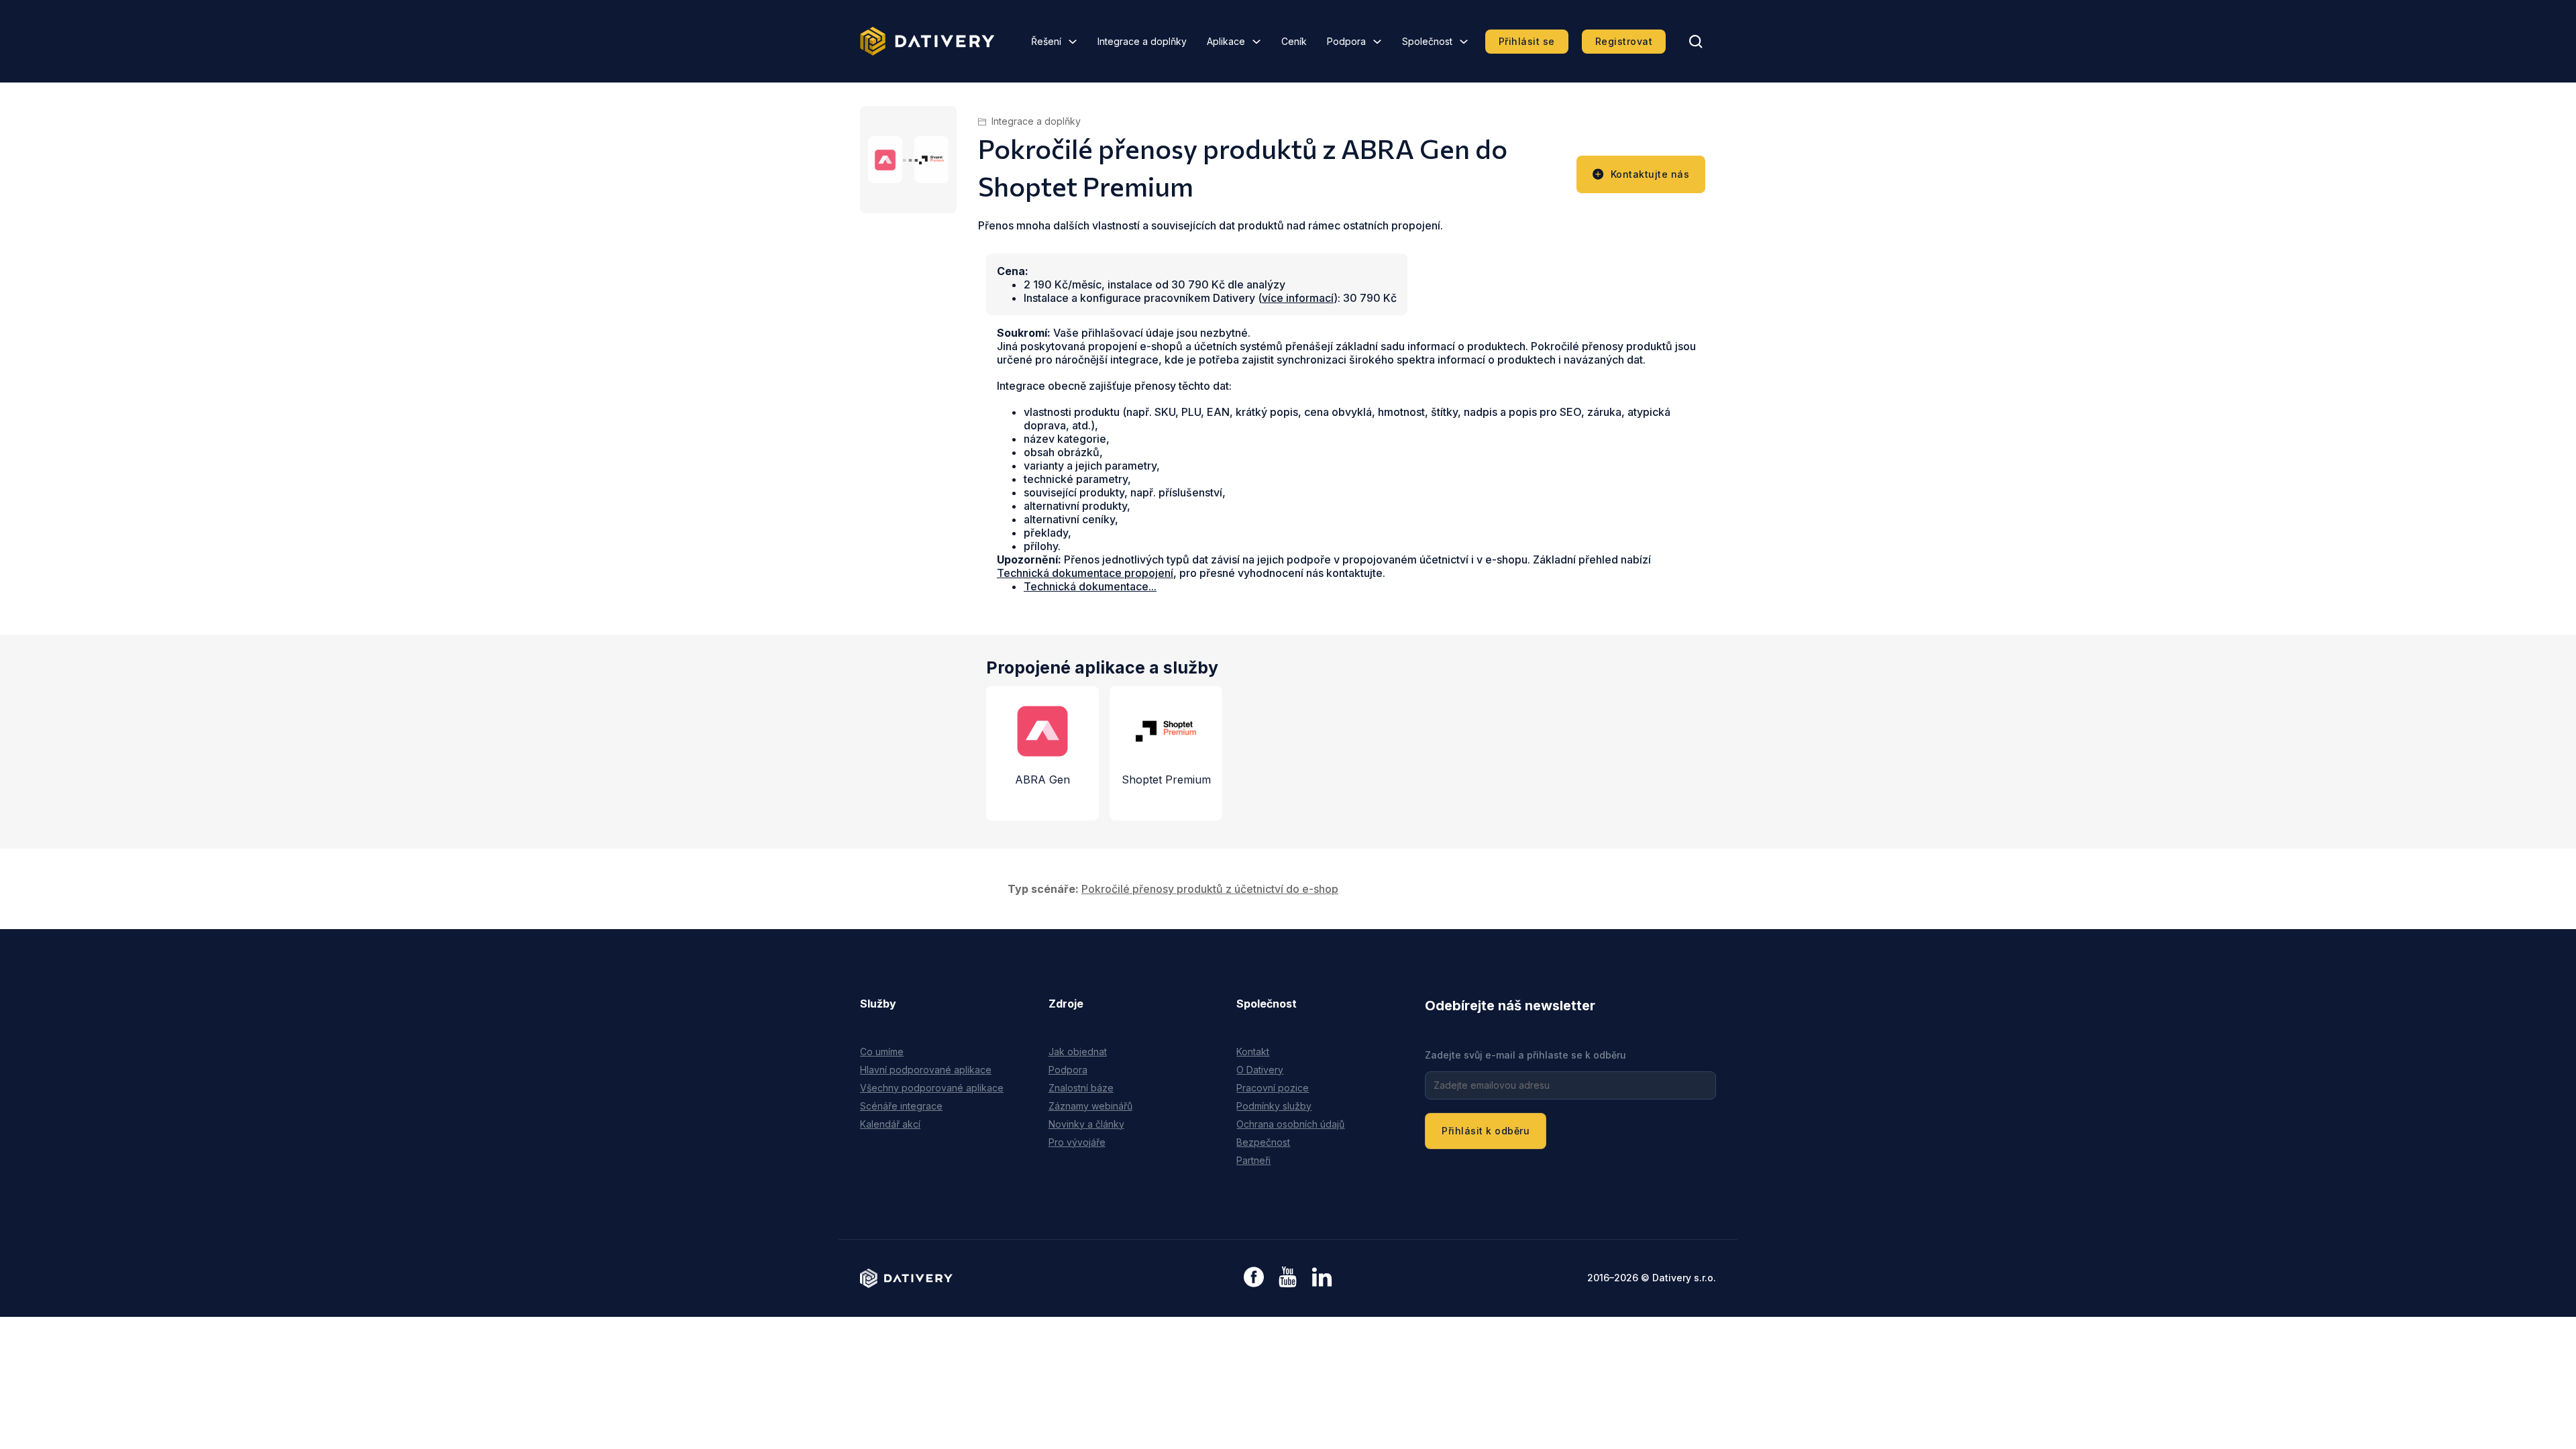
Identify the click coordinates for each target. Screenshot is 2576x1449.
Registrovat (1624, 41)
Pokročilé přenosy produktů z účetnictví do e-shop (1210, 889)
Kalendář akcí (890, 1124)
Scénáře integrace (901, 1106)
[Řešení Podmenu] (1073, 42)
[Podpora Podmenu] (1377, 42)
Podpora (1346, 41)
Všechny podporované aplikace (932, 1088)
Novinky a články (1086, 1124)
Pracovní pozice (1273, 1088)
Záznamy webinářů (1090, 1106)
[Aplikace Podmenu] (1256, 42)
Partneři (1253, 1160)
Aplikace (1226, 41)
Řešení (1046, 41)
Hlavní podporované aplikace (926, 1070)
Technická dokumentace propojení (1085, 573)
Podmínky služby (1274, 1106)
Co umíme (882, 1052)
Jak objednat (1078, 1052)
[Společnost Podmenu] (1464, 42)
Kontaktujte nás (1650, 174)
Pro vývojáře (1077, 1142)
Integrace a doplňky (1142, 41)
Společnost (1427, 41)
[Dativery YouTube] (1288, 1278)
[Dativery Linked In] (1322, 1278)
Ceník (1294, 41)
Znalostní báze (1081, 1088)
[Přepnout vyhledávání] (1696, 42)
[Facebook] (1254, 1278)
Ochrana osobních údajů (1290, 1124)
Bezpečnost (1263, 1142)
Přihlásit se (1527, 41)
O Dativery (1260, 1070)
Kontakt (1253, 1052)
